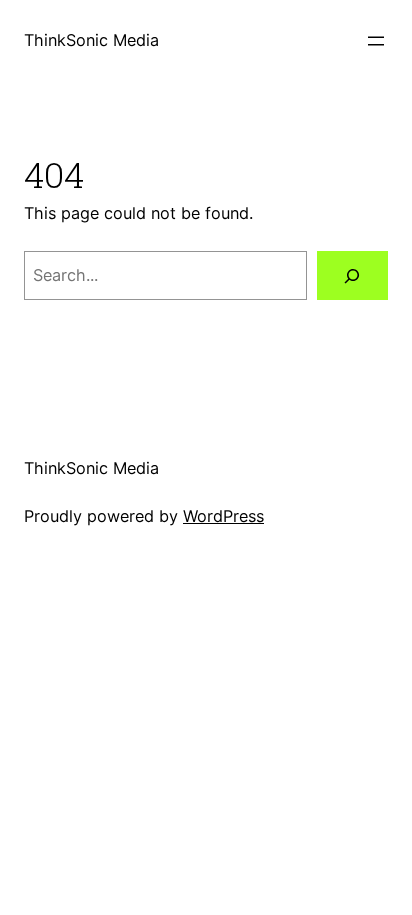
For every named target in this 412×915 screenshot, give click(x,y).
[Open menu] (376, 41)
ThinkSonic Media (91, 40)
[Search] (352, 276)
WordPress (223, 516)
